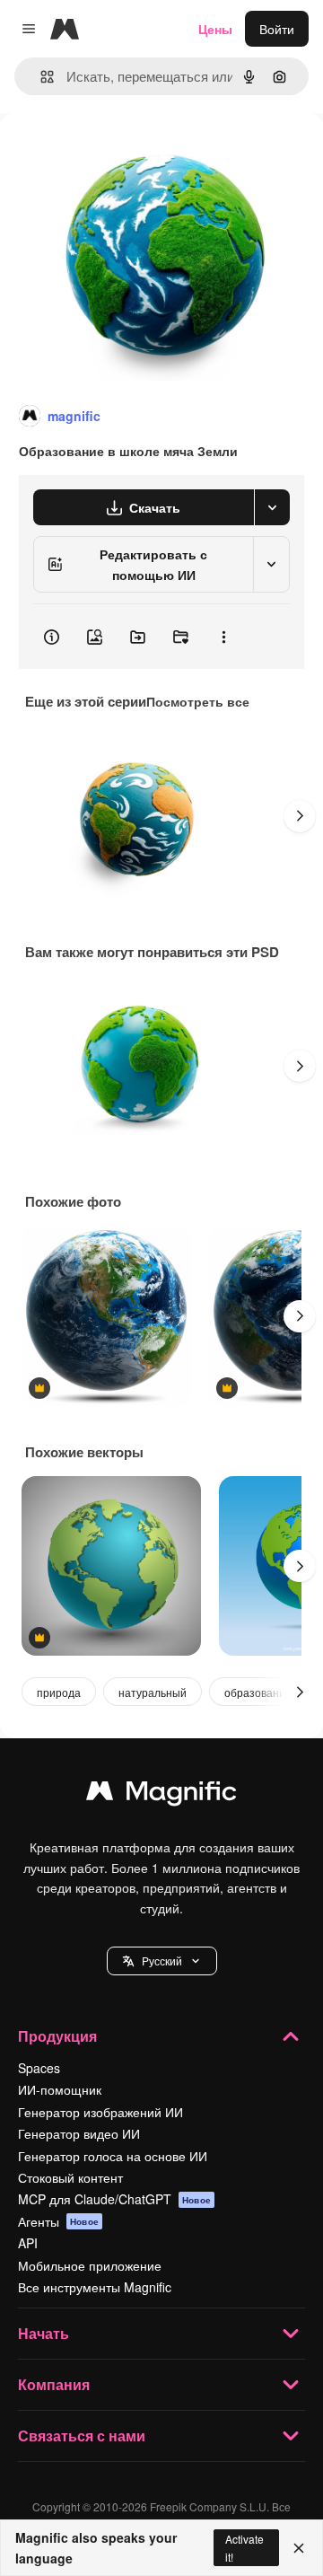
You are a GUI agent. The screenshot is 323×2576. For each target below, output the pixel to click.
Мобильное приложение (90, 2265)
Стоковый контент (70, 2177)
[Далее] (300, 816)
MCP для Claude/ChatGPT (114, 2199)
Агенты (58, 2221)
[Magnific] (161, 1795)
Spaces (39, 2068)
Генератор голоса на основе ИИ (113, 2156)
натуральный (153, 1692)
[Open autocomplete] (40, 77)
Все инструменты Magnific (95, 2287)
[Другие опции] (223, 637)
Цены (215, 29)
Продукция (57, 2036)
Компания (54, 2384)
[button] (162, 1961)
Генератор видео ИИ (79, 2133)
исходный (120, 154)
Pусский (162, 1961)
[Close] (299, 2548)
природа (59, 1692)
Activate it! (244, 2547)
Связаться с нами (82, 2435)
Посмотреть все (198, 701)
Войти (277, 29)
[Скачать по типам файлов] (272, 507)
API (28, 2243)
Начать (44, 2333)
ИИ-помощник (60, 2089)
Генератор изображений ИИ (100, 2112)
